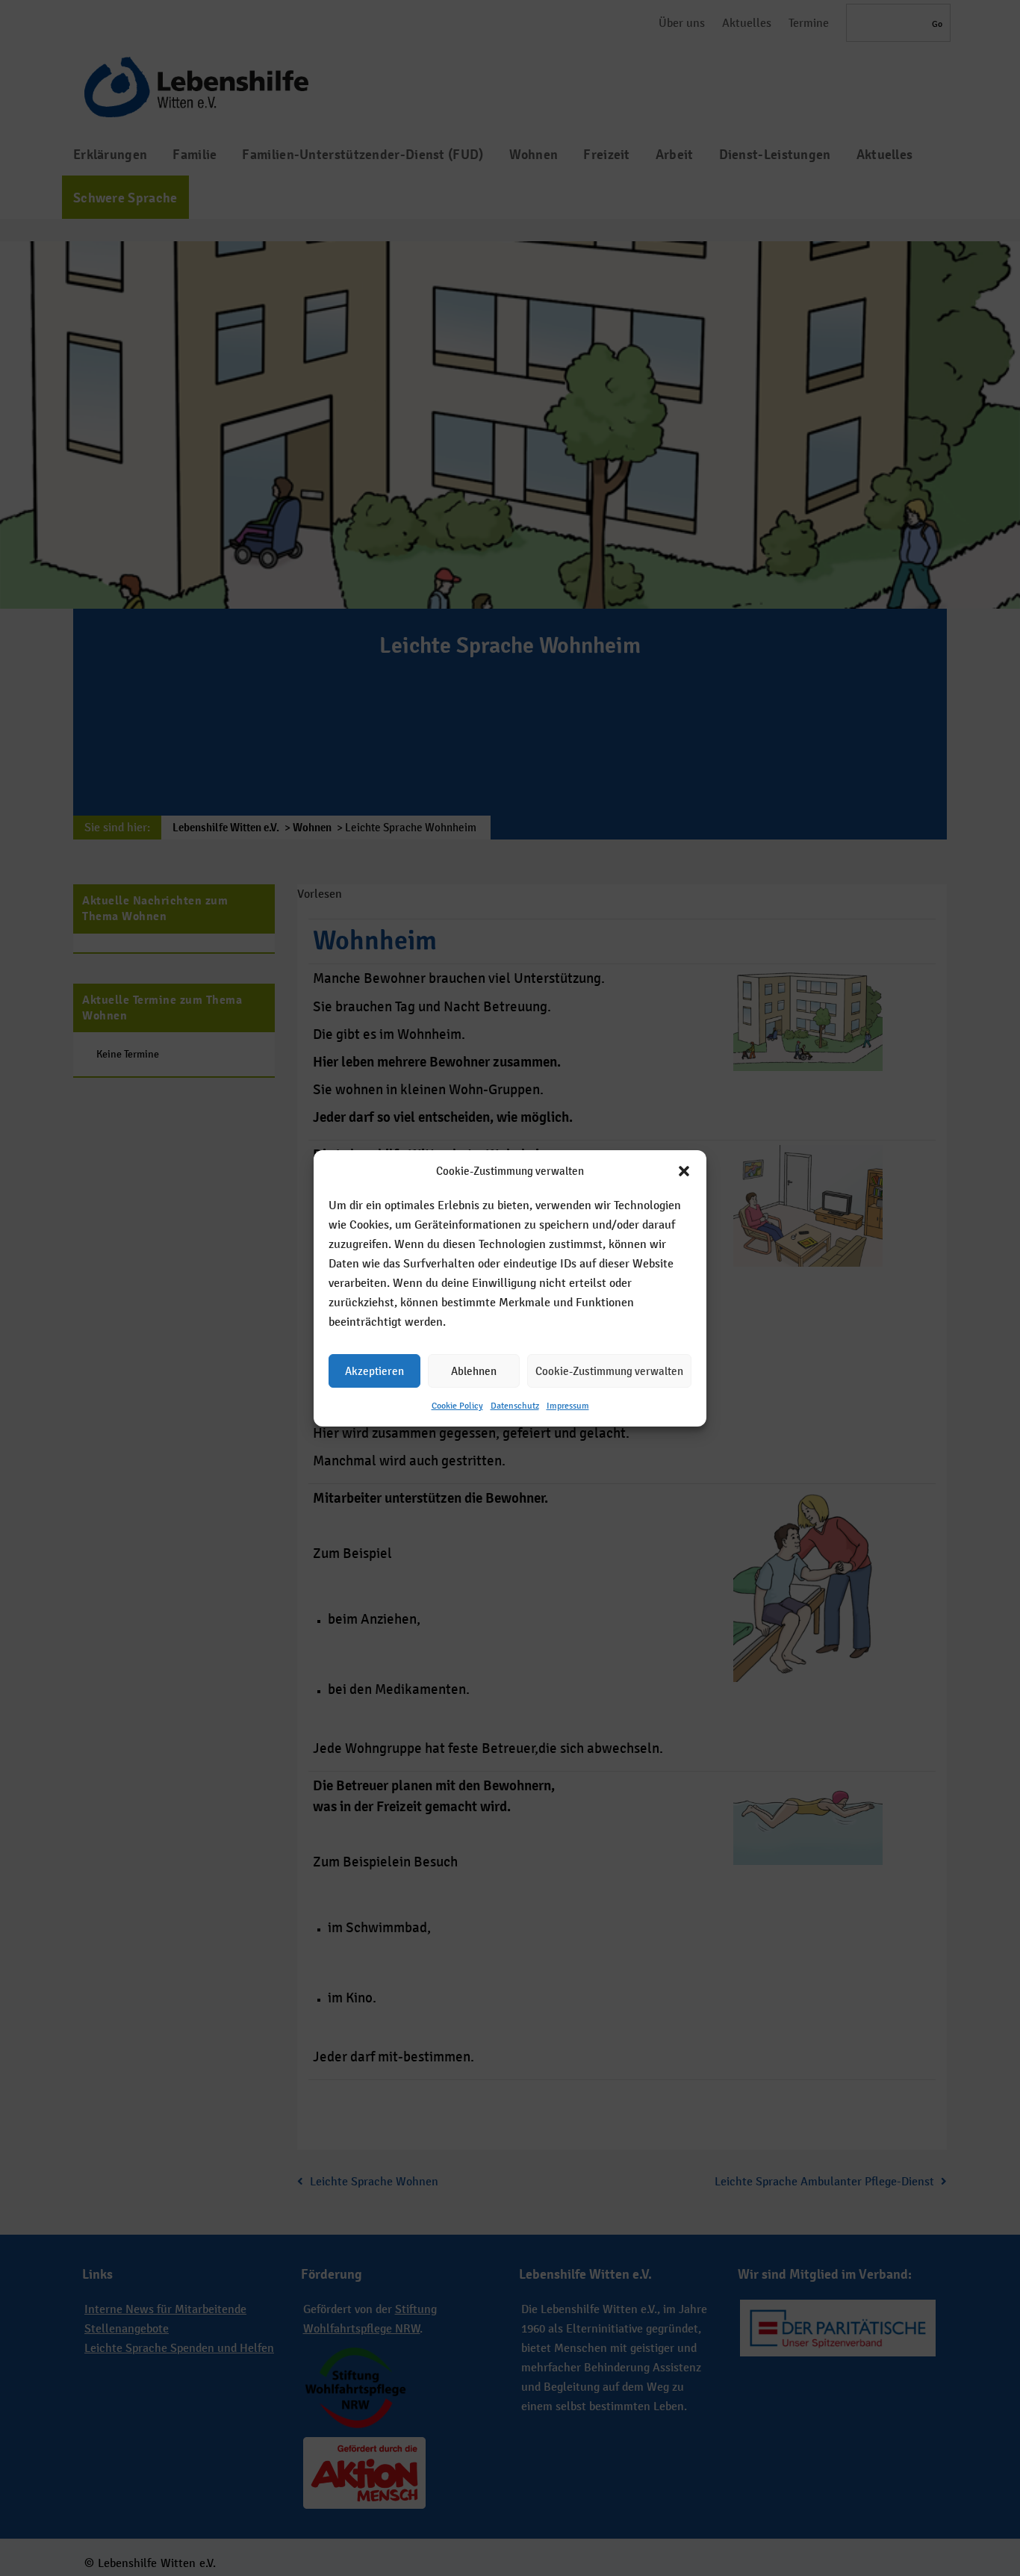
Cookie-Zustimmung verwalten (609, 1370)
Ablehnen (474, 1370)
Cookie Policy (457, 1406)
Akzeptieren (374, 1370)
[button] (684, 1171)
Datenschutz (515, 1406)
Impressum (568, 1406)
